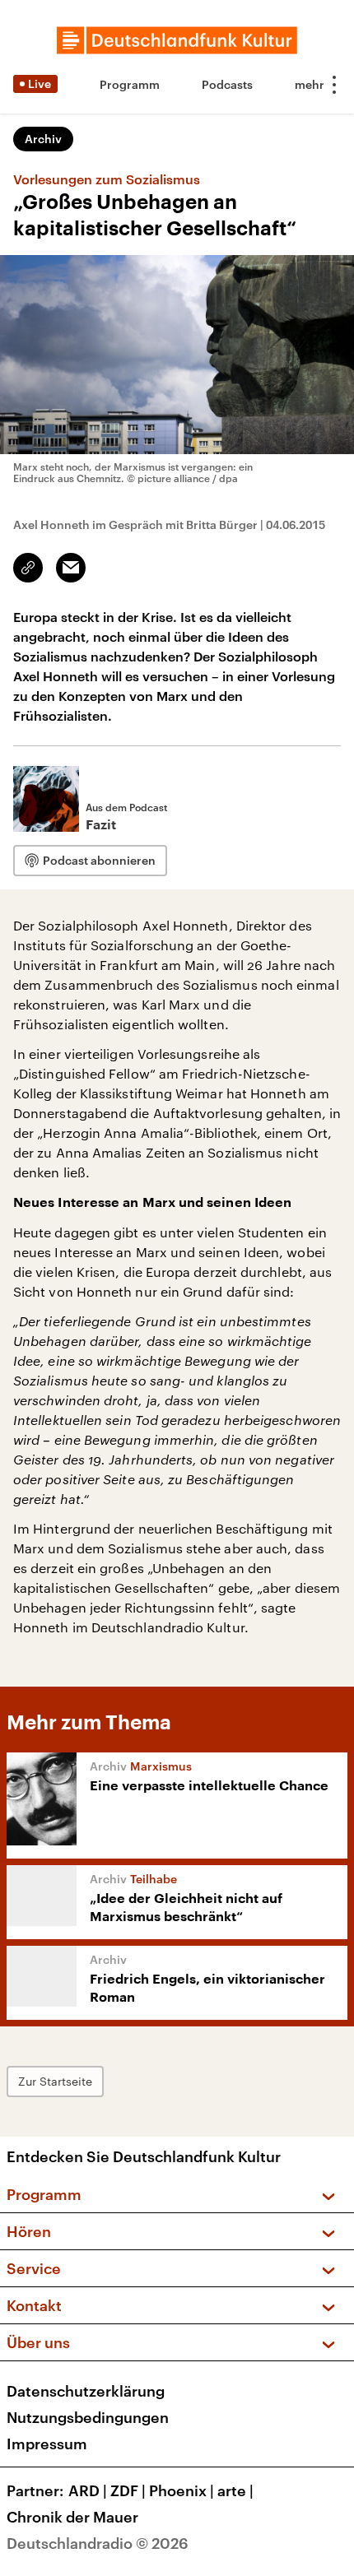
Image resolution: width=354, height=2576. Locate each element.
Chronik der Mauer (72, 2517)
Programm (130, 84)
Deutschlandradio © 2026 (98, 2543)
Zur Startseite (55, 2081)
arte (235, 2490)
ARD (88, 2490)
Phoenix (182, 2490)
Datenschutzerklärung (86, 2391)
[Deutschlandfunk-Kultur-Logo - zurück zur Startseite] (177, 40)
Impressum (47, 2444)
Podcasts (227, 84)
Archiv (43, 139)
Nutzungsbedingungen (88, 2417)
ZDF (128, 2490)
